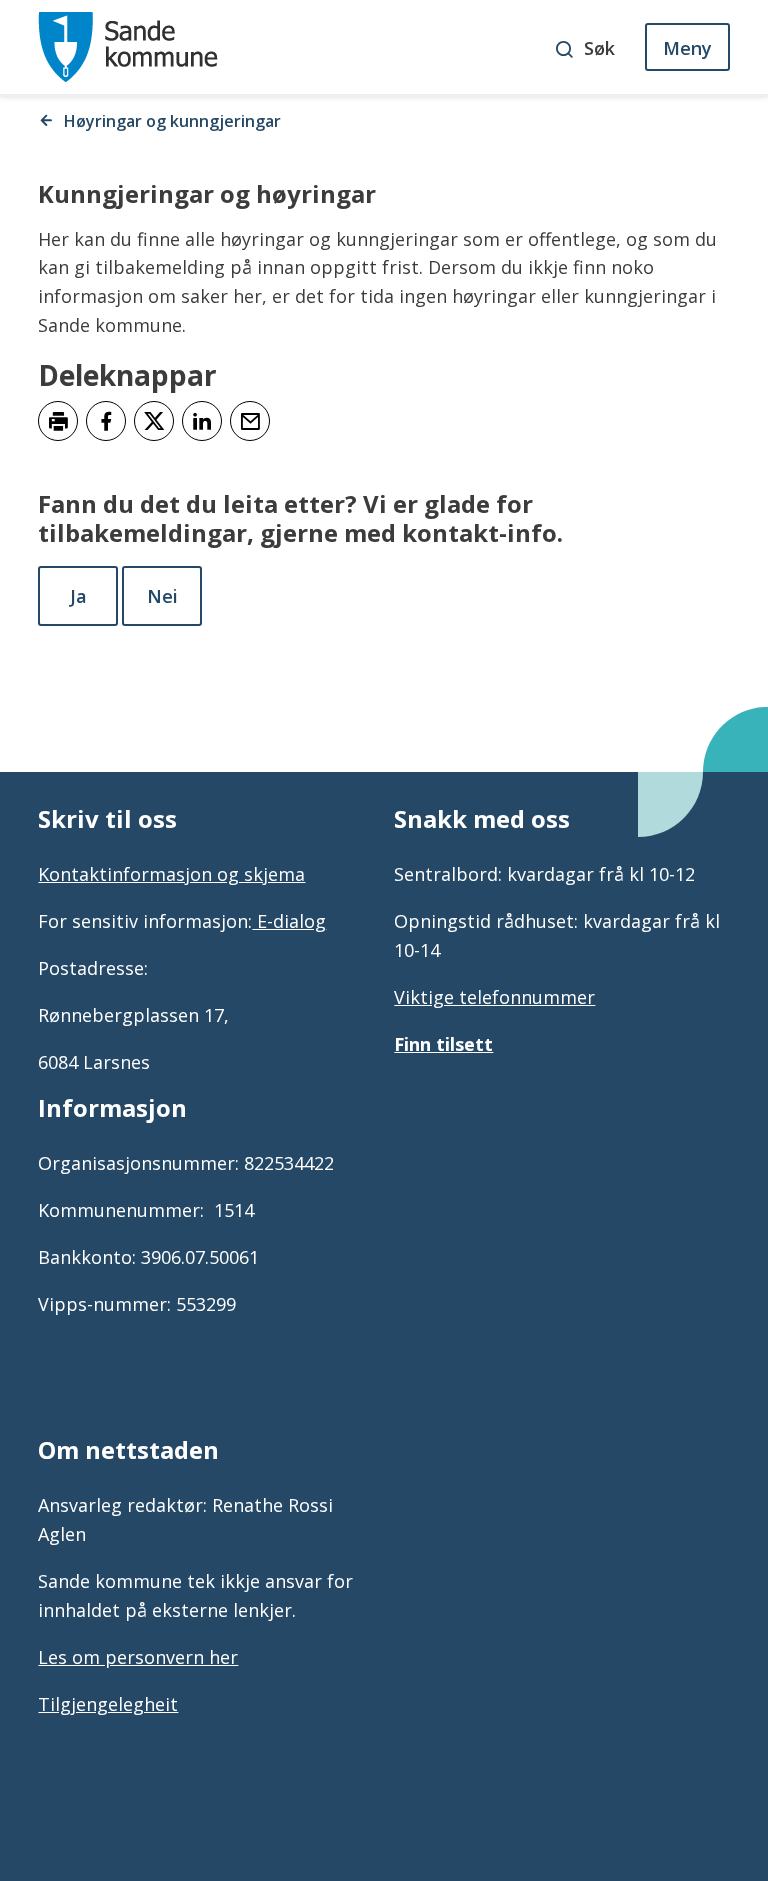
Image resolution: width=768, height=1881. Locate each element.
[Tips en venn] (250, 421)
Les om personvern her (138, 1657)
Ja (78, 596)
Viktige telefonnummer (494, 997)
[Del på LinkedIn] (202, 421)
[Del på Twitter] (154, 421)
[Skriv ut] (58, 421)
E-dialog (289, 921)
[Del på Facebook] (106, 421)
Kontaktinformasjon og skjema (171, 874)
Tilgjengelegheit (108, 1704)
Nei (162, 596)
